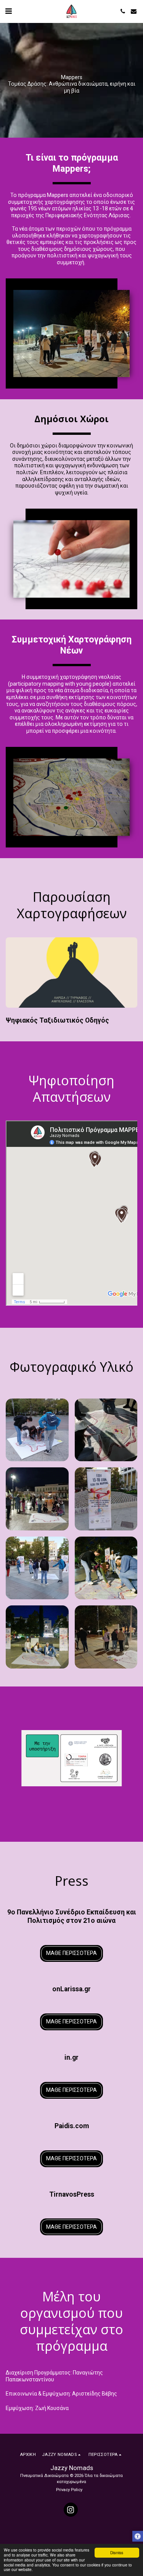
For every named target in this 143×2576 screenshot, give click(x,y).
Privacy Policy (69, 2490)
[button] (8, 11)
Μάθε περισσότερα (71, 1953)
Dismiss (117, 2552)
